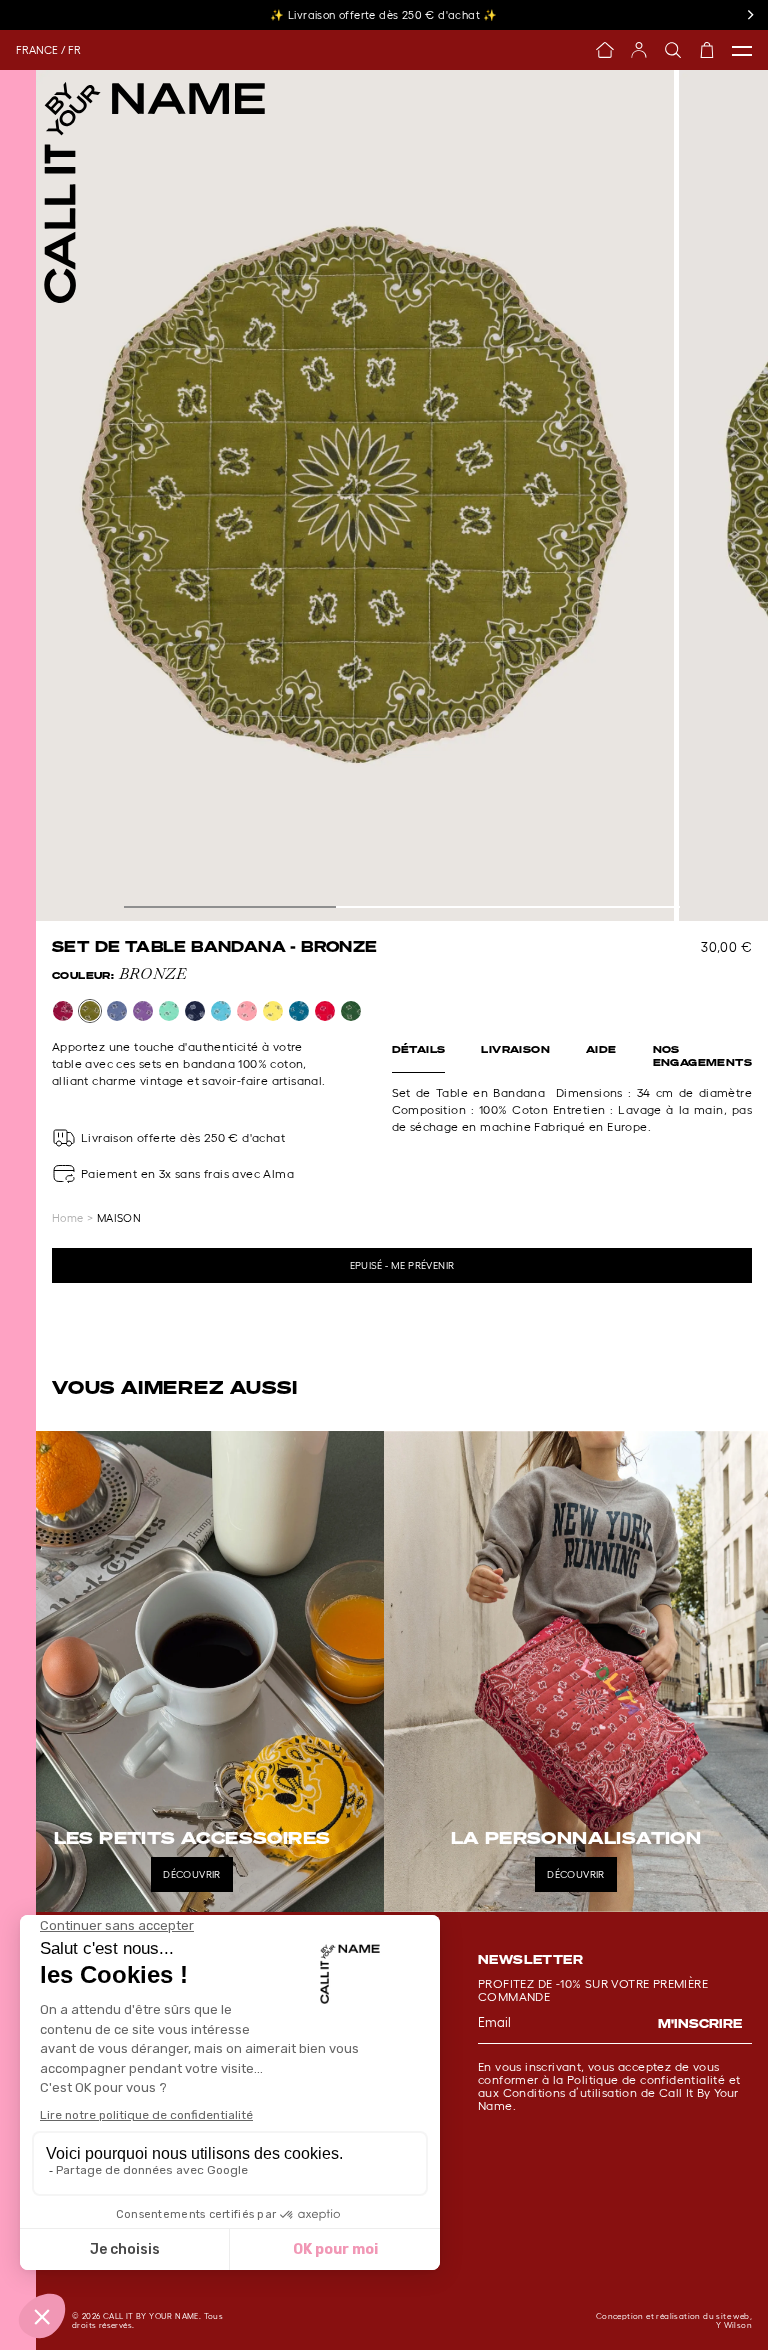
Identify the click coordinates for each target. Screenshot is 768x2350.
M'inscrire (700, 2023)
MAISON (119, 1218)
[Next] (750, 15)
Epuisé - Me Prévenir (402, 1265)
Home (68, 1218)
